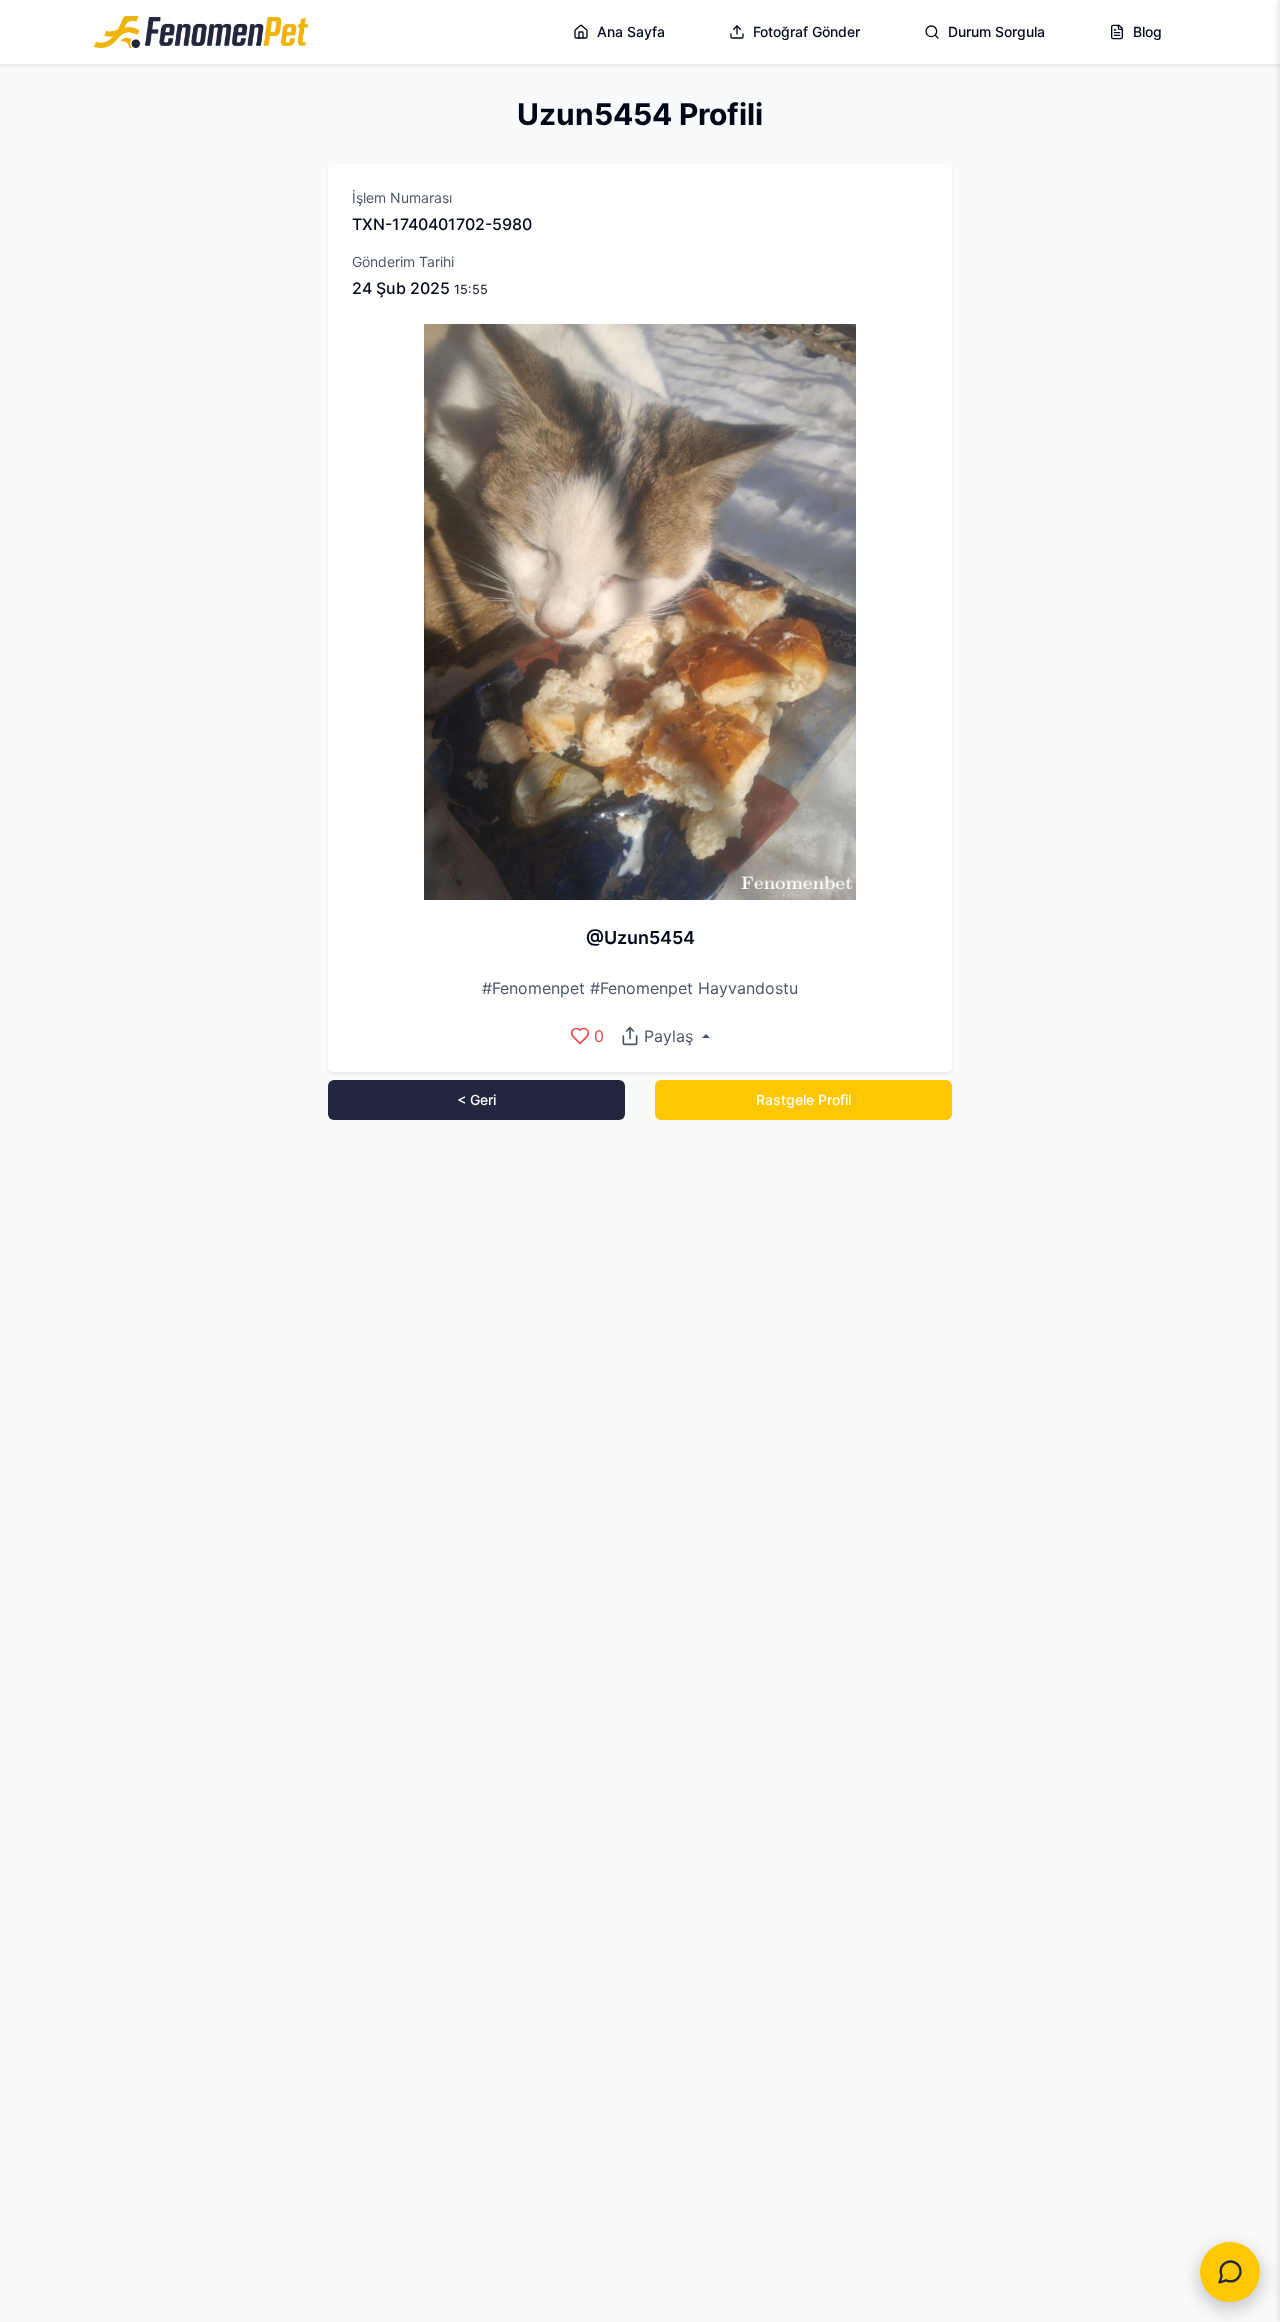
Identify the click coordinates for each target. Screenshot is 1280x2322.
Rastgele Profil (803, 1099)
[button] (664, 1036)
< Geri (476, 1099)
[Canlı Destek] (1230, 2272)
